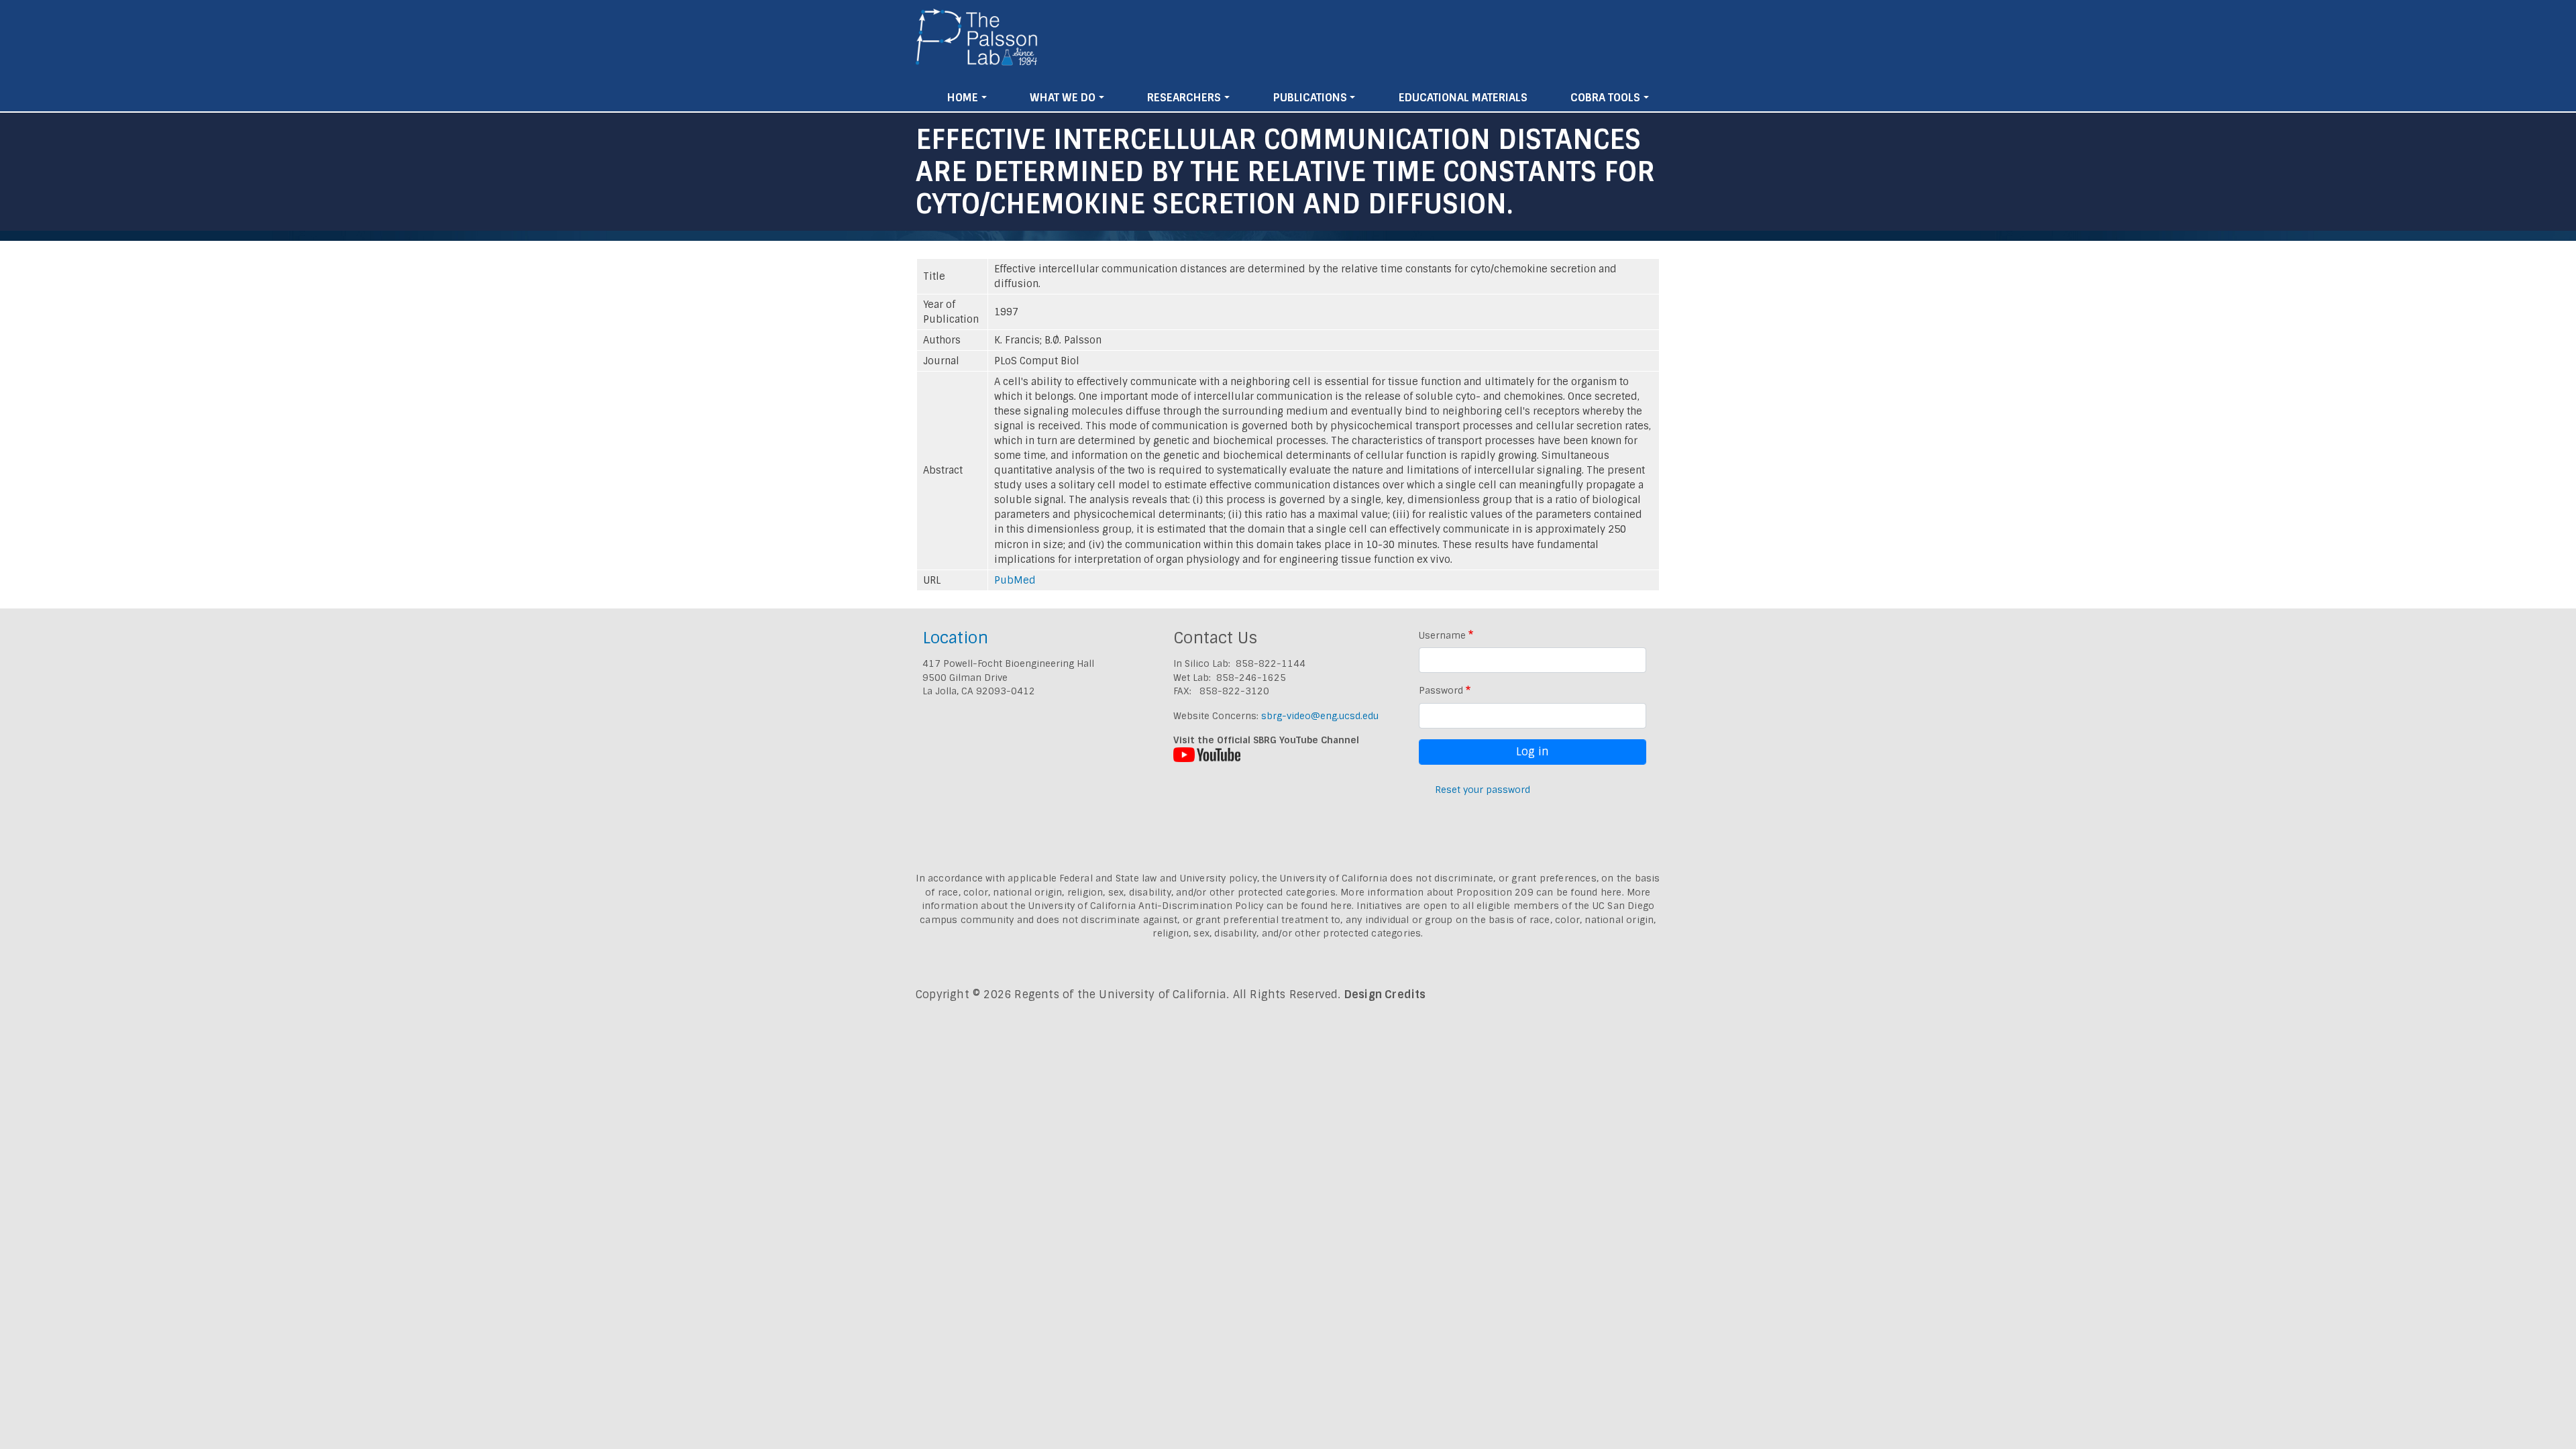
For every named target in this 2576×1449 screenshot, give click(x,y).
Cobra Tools (1605, 98)
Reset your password (1483, 790)
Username (1442, 635)
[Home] (977, 42)
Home (963, 98)
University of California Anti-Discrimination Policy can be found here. (1191, 906)
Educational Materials (1463, 98)
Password (1441, 690)
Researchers (1184, 98)
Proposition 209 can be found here (1539, 892)
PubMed (1015, 580)
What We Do (1063, 98)
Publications (1310, 98)
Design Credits (1385, 995)
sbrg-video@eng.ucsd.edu (1320, 716)
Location (955, 638)
